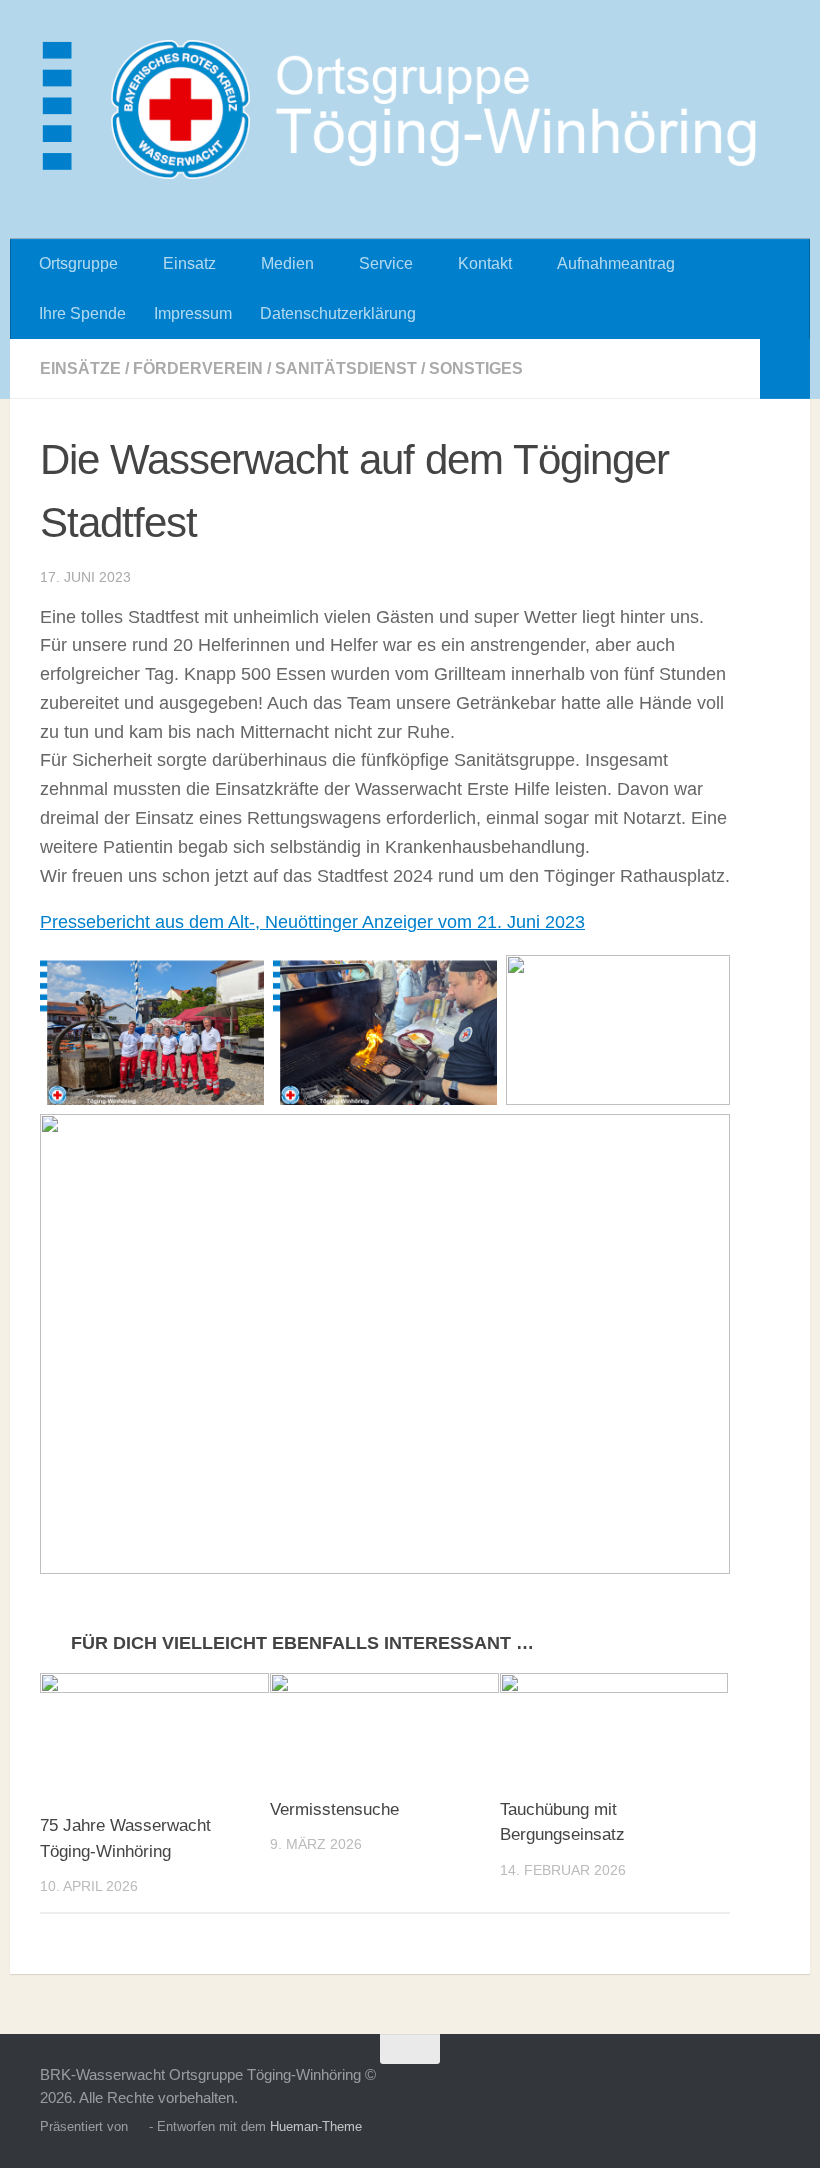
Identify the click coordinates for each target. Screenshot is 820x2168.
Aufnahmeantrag (616, 263)
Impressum (193, 313)
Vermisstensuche (334, 1809)
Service (386, 263)
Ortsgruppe (78, 263)
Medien (287, 263)
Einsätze (80, 368)
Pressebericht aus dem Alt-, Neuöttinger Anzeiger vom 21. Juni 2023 (312, 922)
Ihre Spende (82, 313)
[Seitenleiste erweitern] (785, 369)
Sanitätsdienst (346, 368)
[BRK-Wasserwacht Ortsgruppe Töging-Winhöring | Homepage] (410, 109)
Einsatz (189, 263)
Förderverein (198, 368)
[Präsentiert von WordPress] (138, 2126)
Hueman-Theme (316, 2126)
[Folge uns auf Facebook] (766, 2088)
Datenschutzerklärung (338, 313)
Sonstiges (476, 368)
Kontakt (485, 263)
